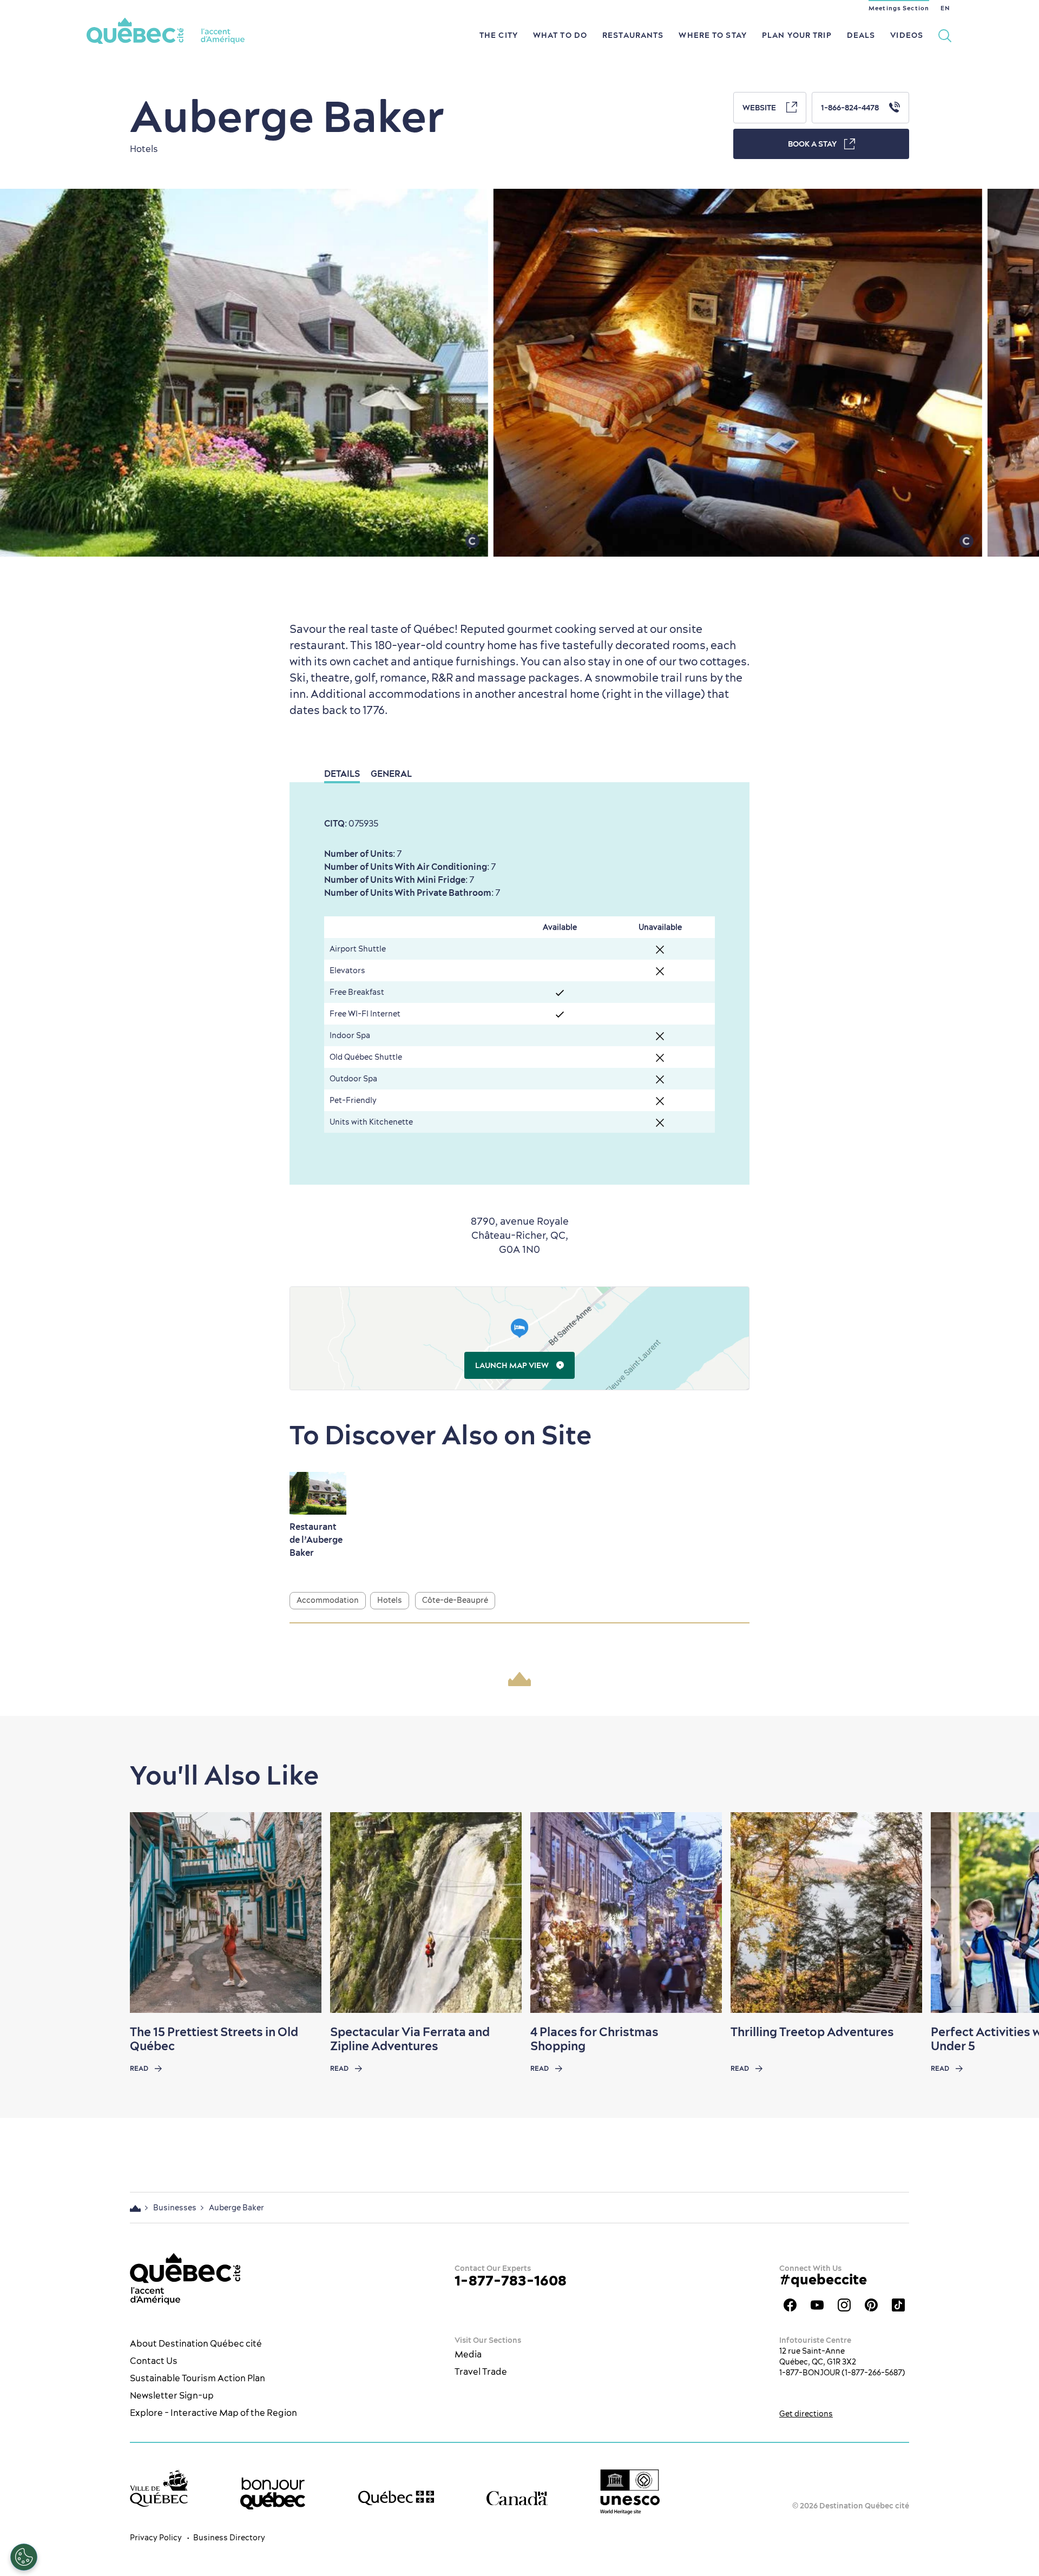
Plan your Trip (797, 35)
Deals (861, 35)
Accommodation (328, 1600)
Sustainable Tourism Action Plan (198, 2378)
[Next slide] (1010, 1913)
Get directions (806, 2414)
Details (342, 774)
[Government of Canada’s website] (517, 2498)
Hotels (390, 1600)
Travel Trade (481, 2372)
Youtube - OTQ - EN (817, 2305)
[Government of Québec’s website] (396, 2498)
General (391, 774)
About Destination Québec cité (196, 2343)
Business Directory (229, 2538)
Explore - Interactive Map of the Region (213, 2413)
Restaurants (633, 35)
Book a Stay (812, 144)
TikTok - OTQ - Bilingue (898, 2305)
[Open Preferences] (24, 2557)
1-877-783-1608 (511, 2280)
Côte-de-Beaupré (455, 1600)
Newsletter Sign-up (172, 2395)
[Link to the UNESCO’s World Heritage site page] (630, 2492)
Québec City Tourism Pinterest (871, 2305)
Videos (907, 35)
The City (499, 35)
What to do (560, 35)
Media (468, 2354)
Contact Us (154, 2361)
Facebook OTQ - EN (790, 2305)
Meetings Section (899, 8)
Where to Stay (713, 35)
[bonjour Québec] (273, 2494)
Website (760, 108)
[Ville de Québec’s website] (159, 2488)
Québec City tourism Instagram (844, 2305)
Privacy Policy (156, 2538)
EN (945, 8)
